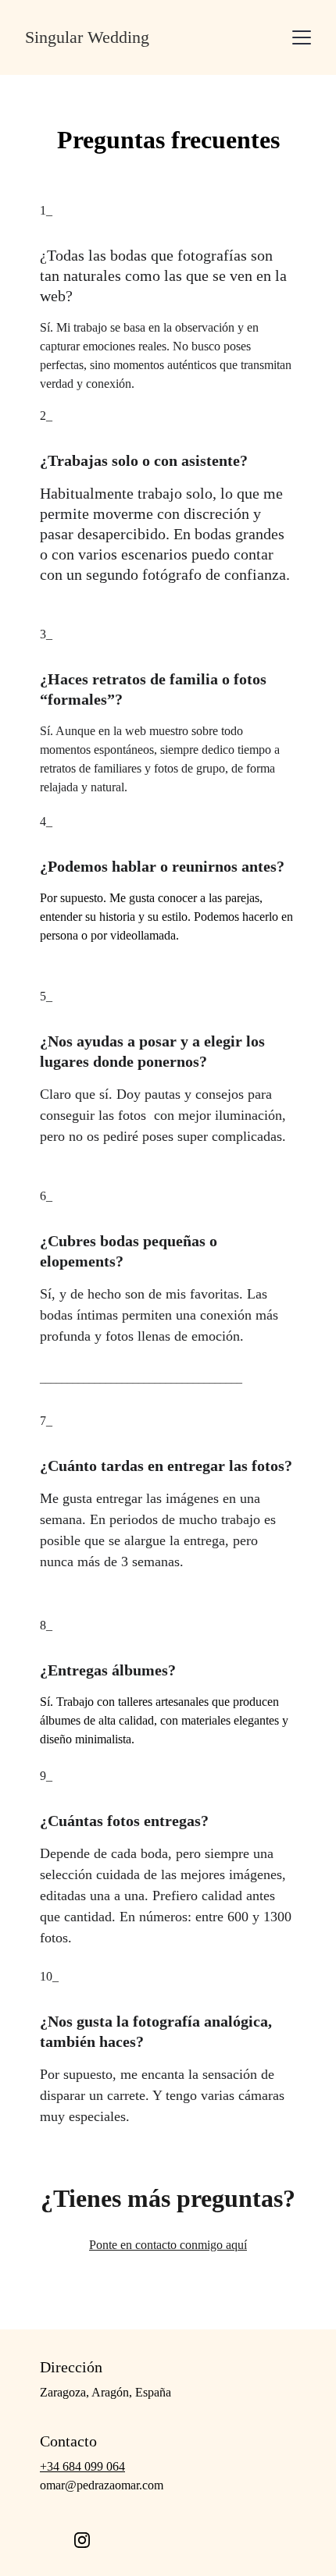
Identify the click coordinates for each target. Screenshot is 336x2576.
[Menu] (302, 37)
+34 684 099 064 (82, 2466)
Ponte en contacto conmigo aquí (168, 2245)
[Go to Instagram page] (82, 2540)
